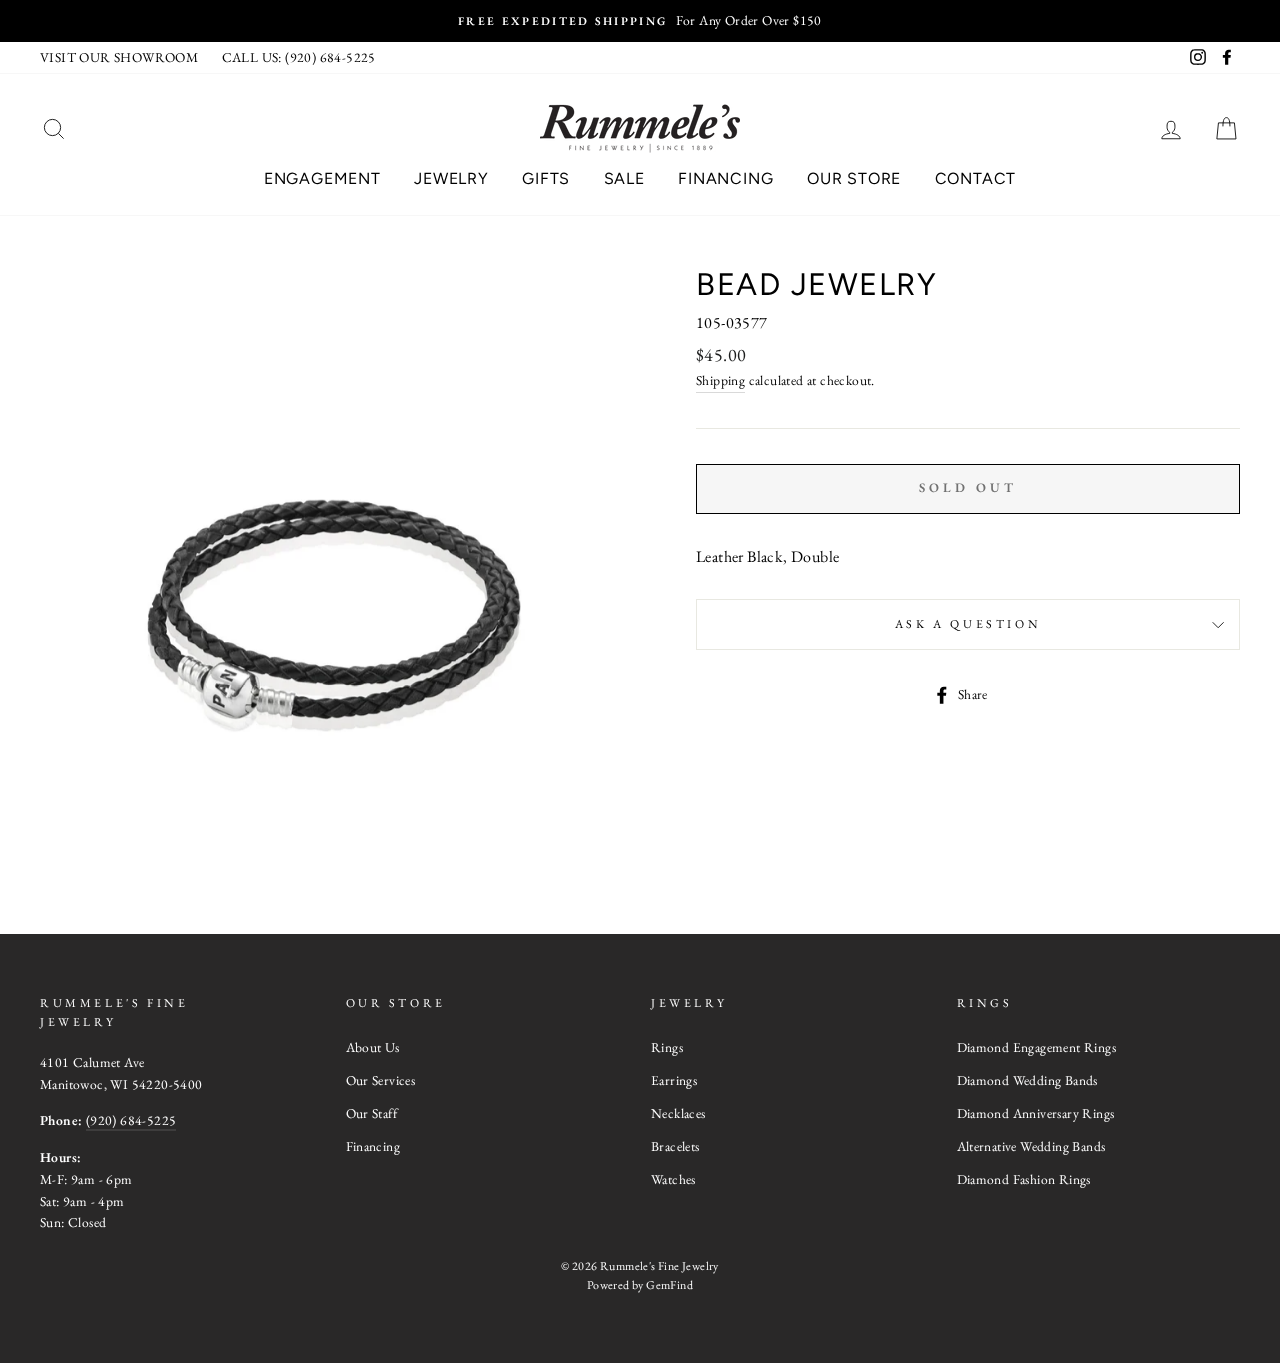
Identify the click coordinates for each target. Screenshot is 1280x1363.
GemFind (669, 1285)
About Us (373, 1047)
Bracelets (675, 1146)
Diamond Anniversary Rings (1036, 1113)
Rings (667, 1047)
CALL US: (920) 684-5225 (299, 57)
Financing (725, 178)
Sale (624, 178)
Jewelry (451, 178)
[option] (640, 21)
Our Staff (372, 1113)
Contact (976, 178)
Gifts (546, 178)
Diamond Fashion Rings (1024, 1179)
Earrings (674, 1080)
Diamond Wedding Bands (1027, 1080)
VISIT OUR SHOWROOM (119, 57)
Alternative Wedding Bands (1031, 1146)
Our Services (381, 1080)
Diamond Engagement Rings (1037, 1047)
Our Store (854, 178)
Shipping (720, 380)
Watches (673, 1179)
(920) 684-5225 (131, 1120)
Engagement (322, 178)
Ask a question (968, 624)
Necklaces (678, 1113)
